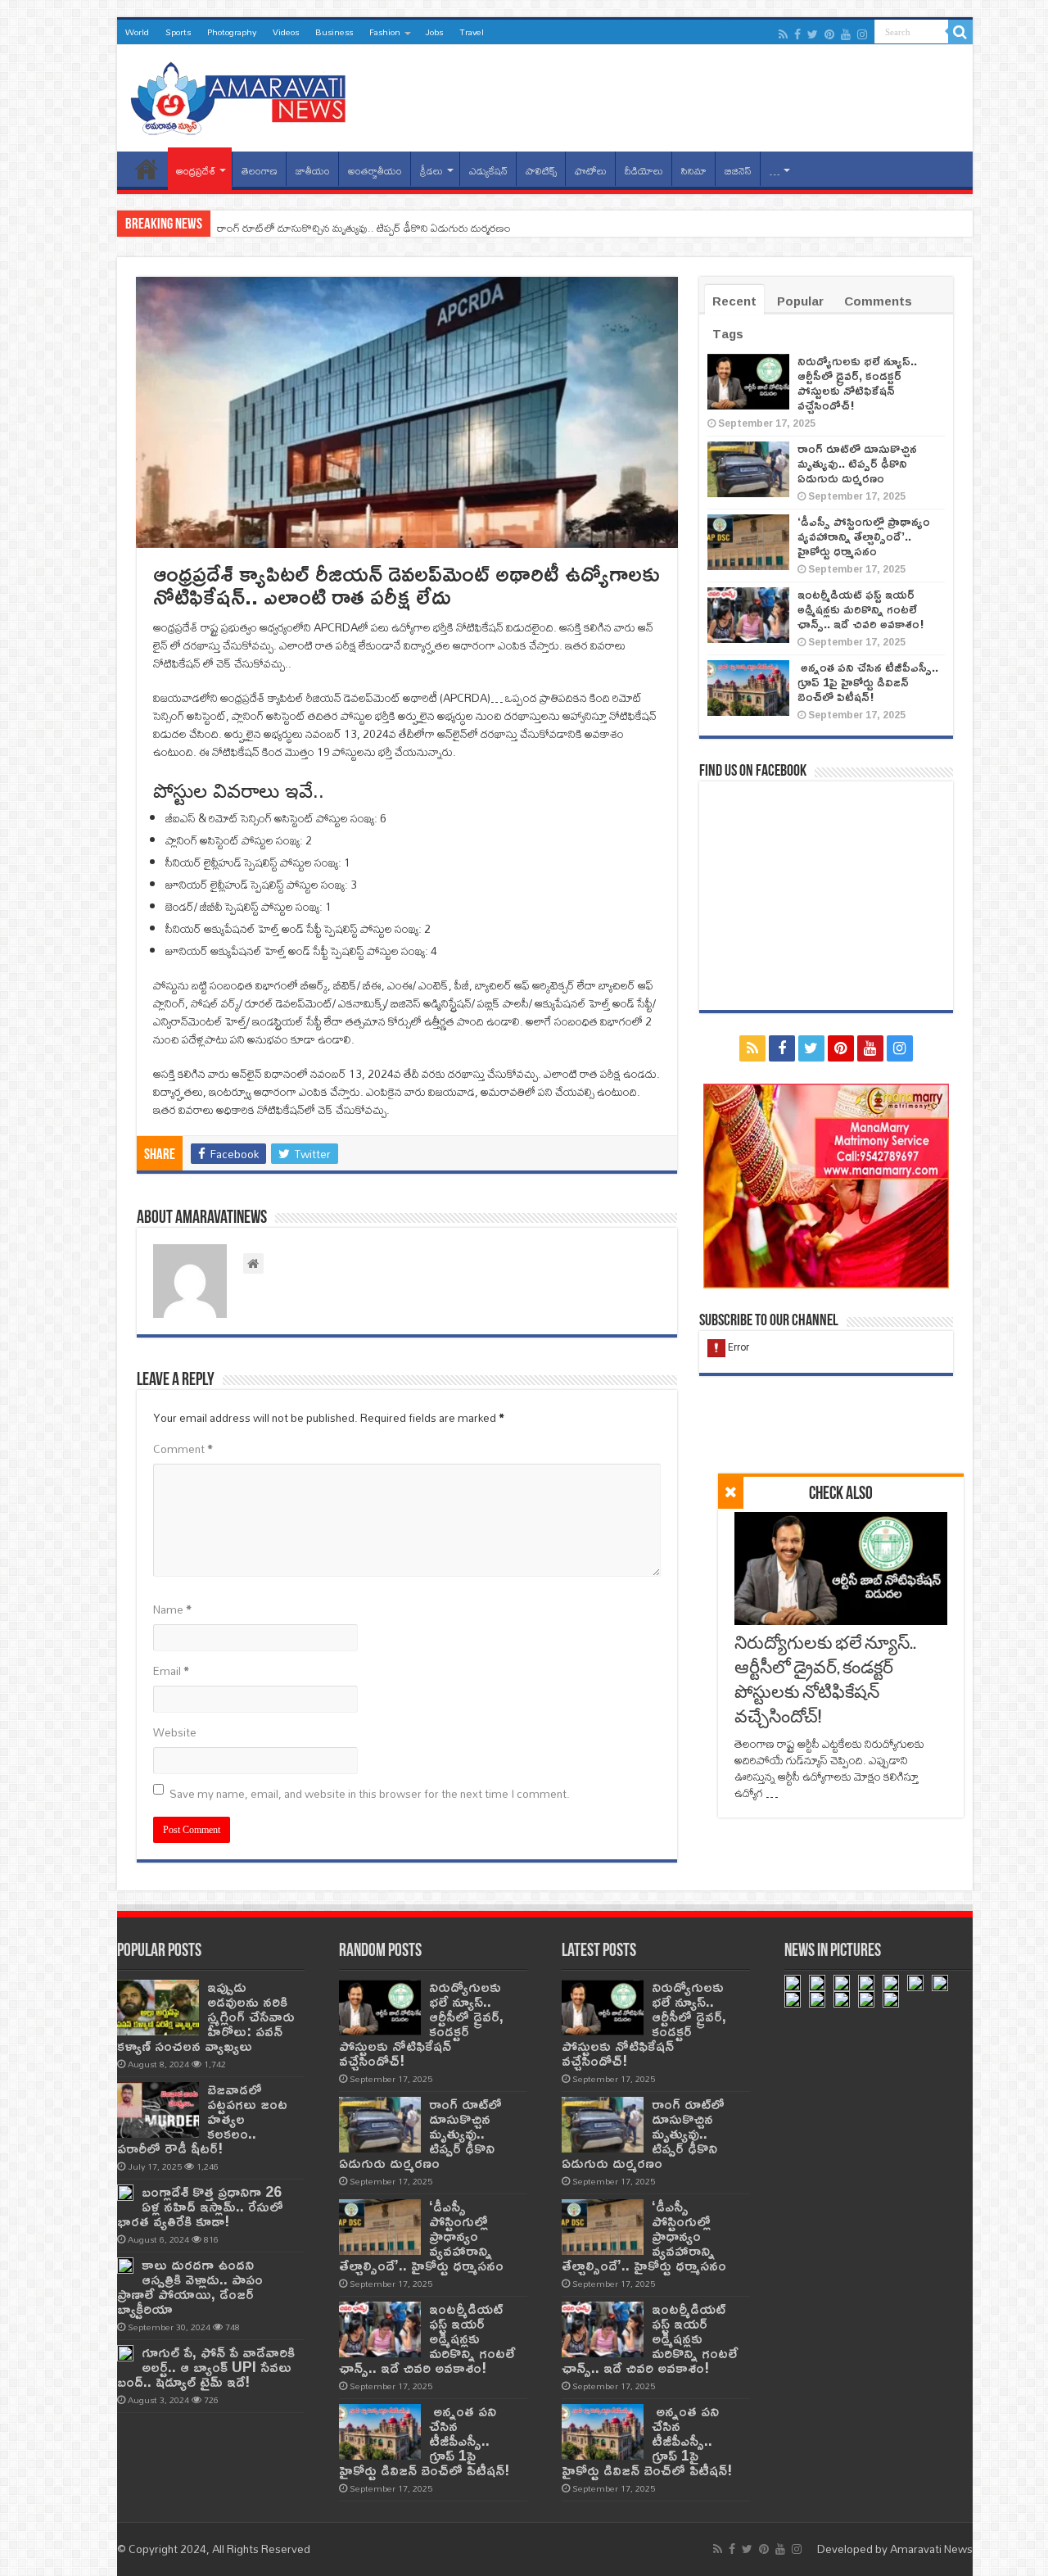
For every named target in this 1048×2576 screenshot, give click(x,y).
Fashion (385, 32)
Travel (472, 32)
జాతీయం (313, 171)
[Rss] (783, 34)
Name (172, 1609)
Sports (178, 32)
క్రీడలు (431, 171)
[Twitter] (813, 34)
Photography (232, 32)
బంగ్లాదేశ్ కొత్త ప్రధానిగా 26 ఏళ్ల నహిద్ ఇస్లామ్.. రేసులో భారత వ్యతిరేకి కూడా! (200, 2206)
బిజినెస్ (738, 171)
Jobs (434, 32)
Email (171, 1671)
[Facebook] (797, 34)
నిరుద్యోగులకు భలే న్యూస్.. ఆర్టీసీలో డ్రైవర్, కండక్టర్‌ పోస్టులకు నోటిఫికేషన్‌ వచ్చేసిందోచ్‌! (857, 383)
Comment (183, 1449)
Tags (728, 334)
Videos (286, 32)
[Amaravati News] (243, 95)
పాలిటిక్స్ (541, 171)
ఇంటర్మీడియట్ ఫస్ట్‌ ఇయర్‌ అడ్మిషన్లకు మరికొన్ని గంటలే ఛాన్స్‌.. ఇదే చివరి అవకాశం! (861, 609)
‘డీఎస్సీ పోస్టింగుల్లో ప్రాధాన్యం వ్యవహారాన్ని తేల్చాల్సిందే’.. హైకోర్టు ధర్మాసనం (864, 536)
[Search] (960, 32)
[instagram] (862, 34)
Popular (800, 301)
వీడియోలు (644, 171)
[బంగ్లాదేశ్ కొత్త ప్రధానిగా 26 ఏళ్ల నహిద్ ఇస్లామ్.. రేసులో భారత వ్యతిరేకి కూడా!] (125, 2193)
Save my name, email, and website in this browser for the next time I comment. (370, 1794)
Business (334, 32)
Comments (878, 301)
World (137, 32)
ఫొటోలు (591, 171)
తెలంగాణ (260, 171)
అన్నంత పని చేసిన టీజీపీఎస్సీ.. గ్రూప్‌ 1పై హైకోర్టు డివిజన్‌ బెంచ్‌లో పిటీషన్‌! (868, 682)
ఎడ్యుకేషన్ (488, 171)
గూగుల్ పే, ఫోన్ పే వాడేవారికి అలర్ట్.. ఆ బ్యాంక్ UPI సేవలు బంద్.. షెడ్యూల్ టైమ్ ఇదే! (206, 2367)
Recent (734, 301)
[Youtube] (846, 34)
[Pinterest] (829, 34)
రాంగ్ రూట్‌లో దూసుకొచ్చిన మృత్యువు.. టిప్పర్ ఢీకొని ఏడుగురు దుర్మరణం (364, 228)
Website (175, 1732)
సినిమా (694, 171)
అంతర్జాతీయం (375, 171)
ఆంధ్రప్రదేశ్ (196, 171)
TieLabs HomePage (147, 169)
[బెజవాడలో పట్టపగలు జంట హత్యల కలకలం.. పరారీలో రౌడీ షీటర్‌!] (158, 2110)
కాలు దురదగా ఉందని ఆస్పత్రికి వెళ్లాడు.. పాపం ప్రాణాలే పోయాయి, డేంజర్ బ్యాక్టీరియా (190, 2286)
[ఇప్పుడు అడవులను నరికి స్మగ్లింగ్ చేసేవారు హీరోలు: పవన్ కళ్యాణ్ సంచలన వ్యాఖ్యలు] (158, 2008)
